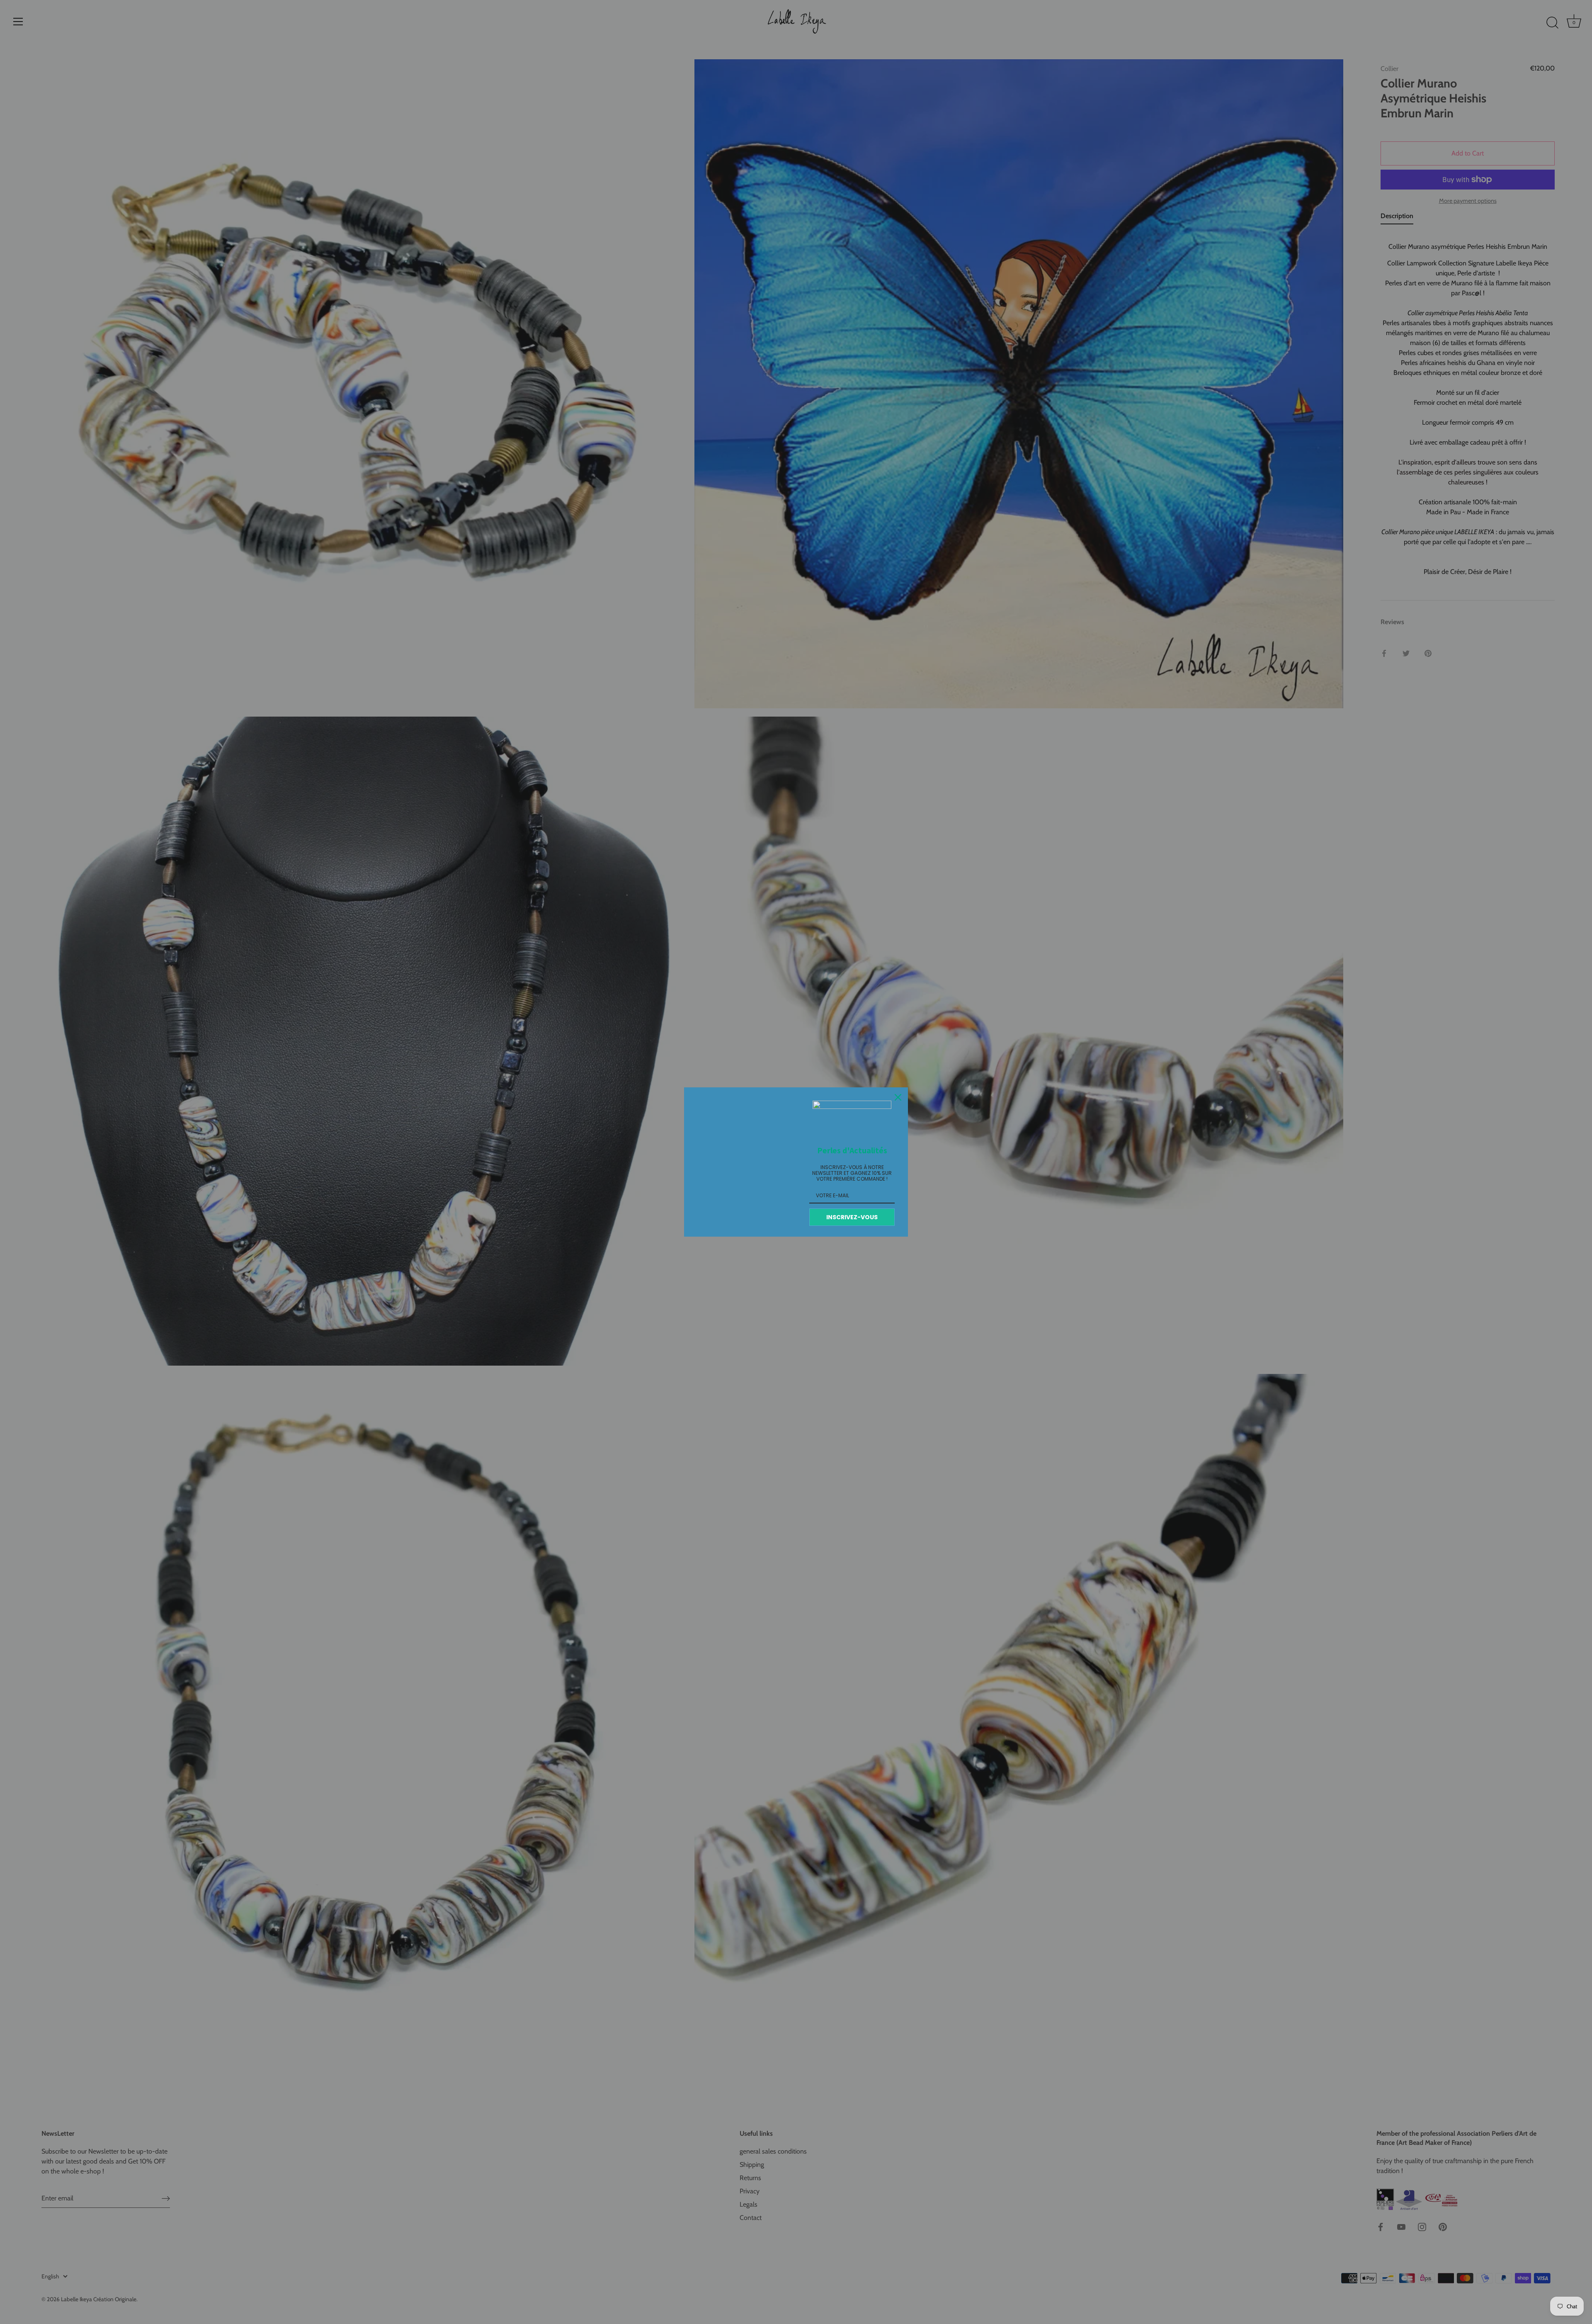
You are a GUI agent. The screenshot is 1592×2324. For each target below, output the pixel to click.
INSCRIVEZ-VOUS (852, 1217)
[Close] (898, 1097)
